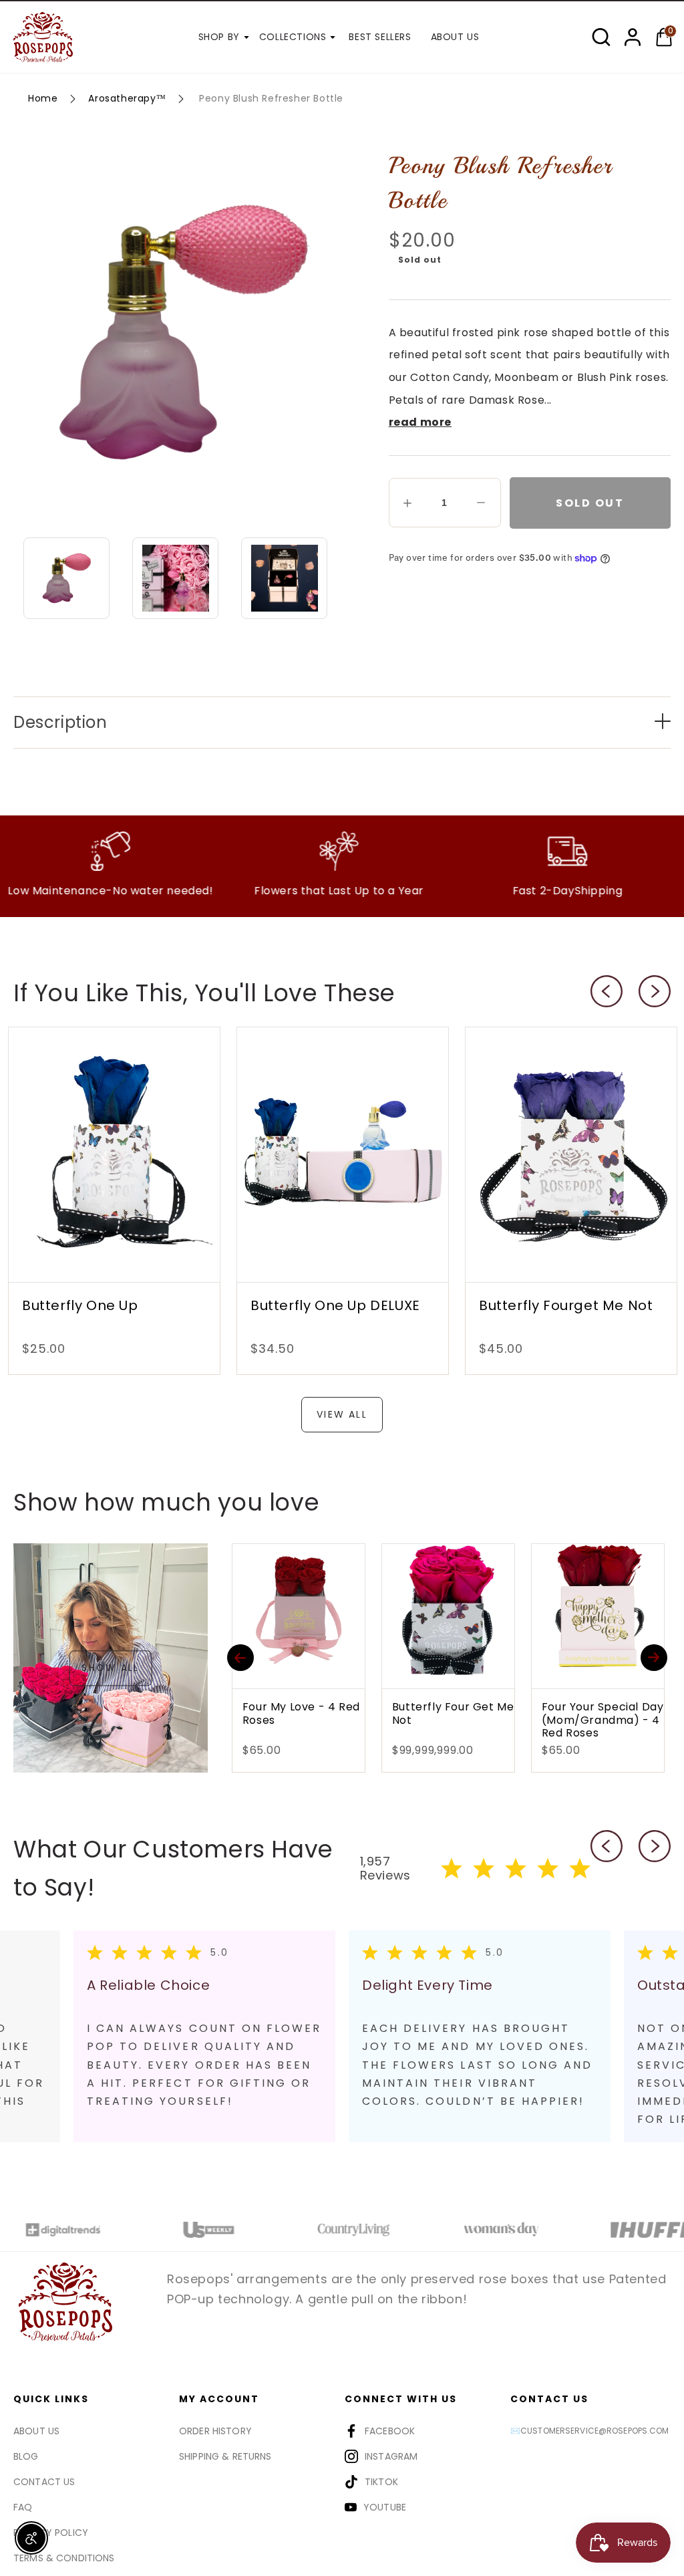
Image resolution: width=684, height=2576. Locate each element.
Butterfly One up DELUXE (335, 1305)
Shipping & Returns (225, 2456)
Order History (215, 2431)
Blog (26, 2456)
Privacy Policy (51, 2533)
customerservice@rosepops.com (594, 2431)
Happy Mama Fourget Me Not (614, 1714)
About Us (36, 2431)
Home (43, 98)
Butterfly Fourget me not (566, 1305)
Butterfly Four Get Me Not (314, 1714)
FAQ (23, 2507)
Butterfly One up (80, 1305)
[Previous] (240, 1658)
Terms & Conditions (64, 2558)
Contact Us (44, 2482)
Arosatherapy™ (127, 98)
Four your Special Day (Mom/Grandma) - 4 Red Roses (464, 1720)
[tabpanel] (480, 2036)
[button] (601, 37)
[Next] (654, 1658)
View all (342, 1414)
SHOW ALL (110, 1668)
